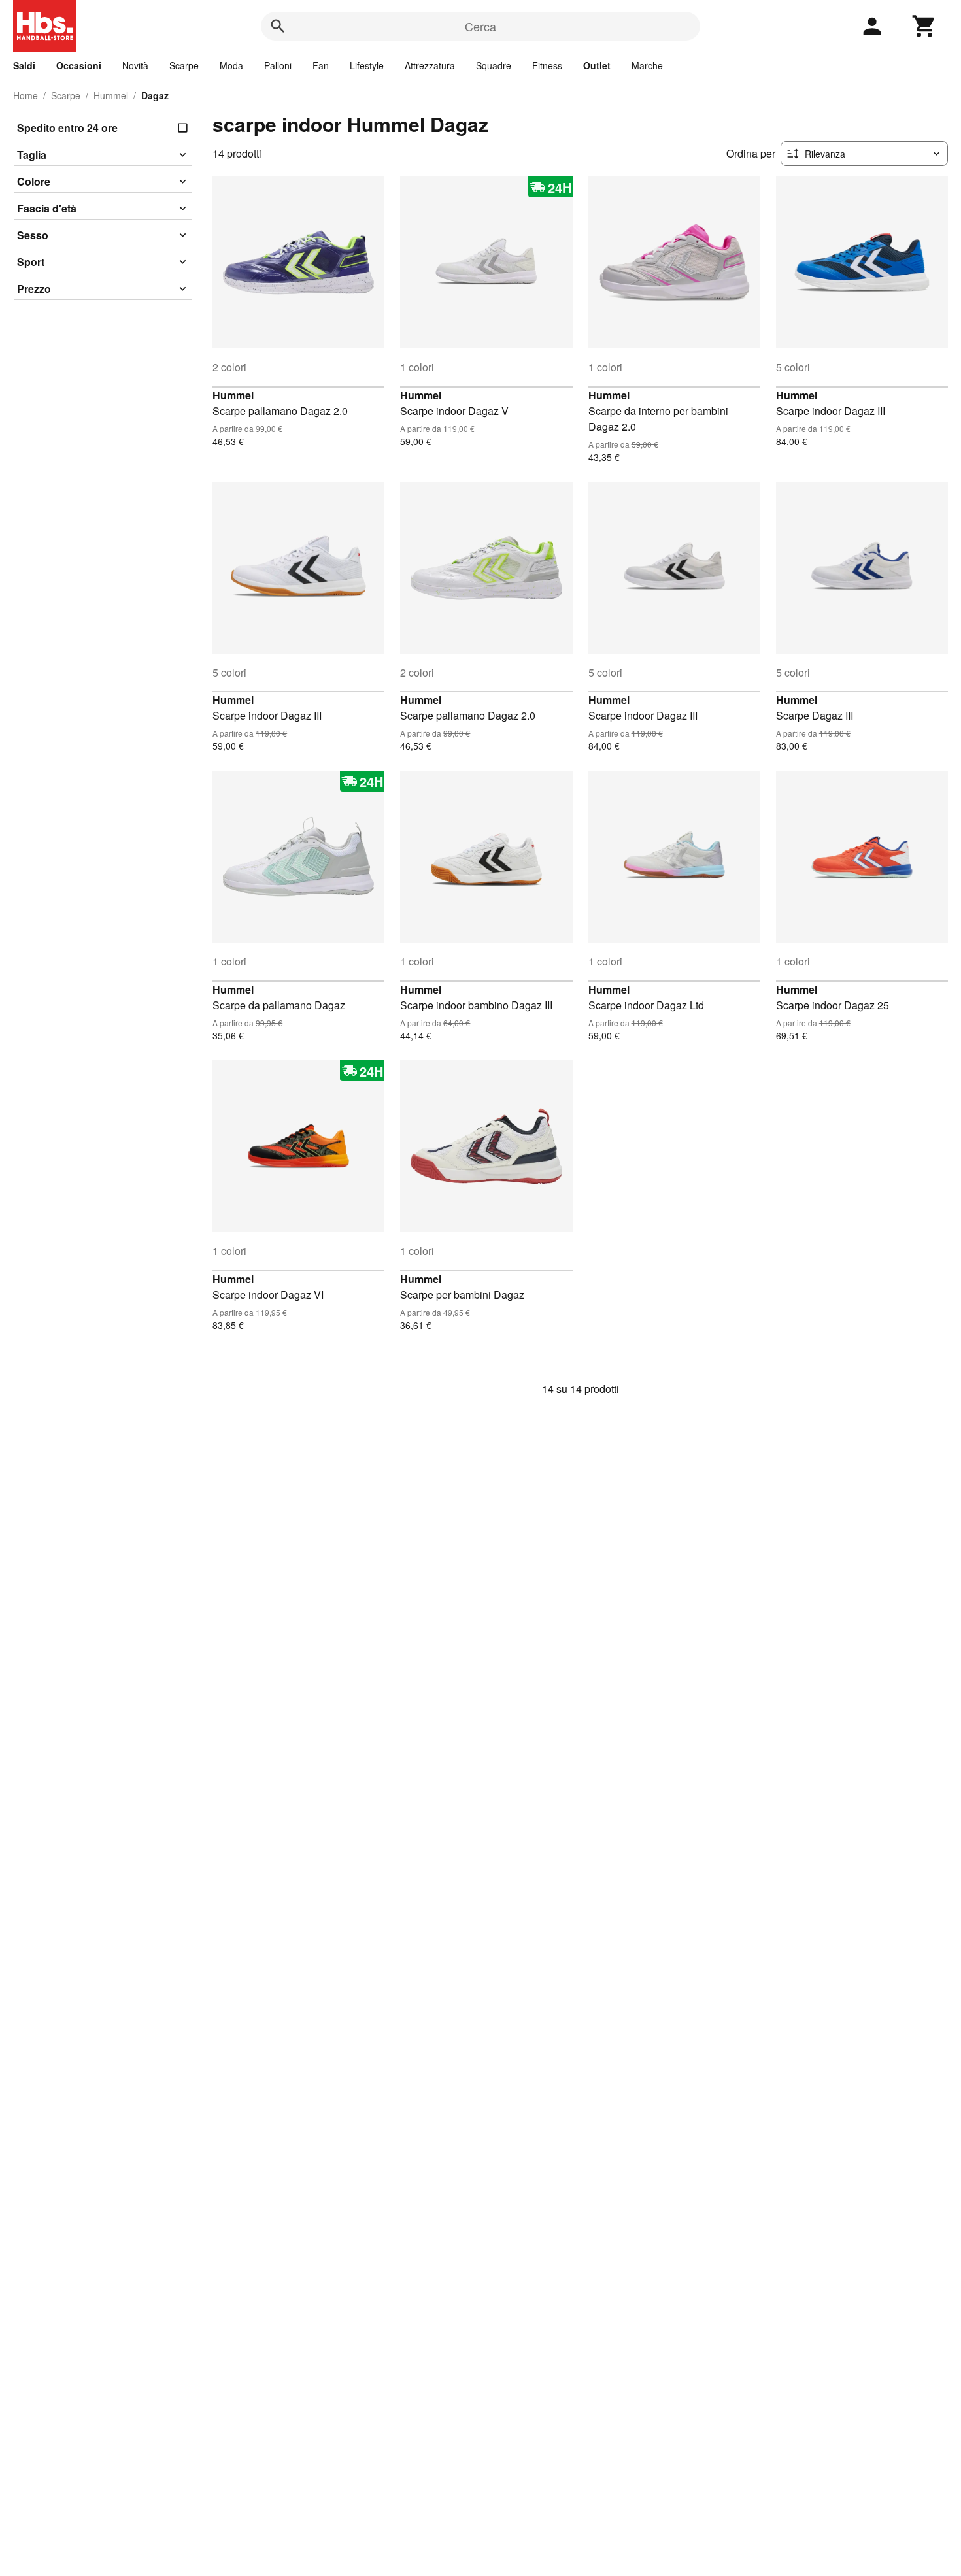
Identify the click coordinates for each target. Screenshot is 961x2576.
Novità (135, 65)
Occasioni (79, 65)
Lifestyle (367, 65)
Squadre (494, 65)
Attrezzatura (430, 65)
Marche (647, 65)
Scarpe (184, 65)
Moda (231, 65)
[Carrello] (924, 26)
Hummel (111, 95)
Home (25, 95)
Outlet (597, 65)
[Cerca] (278, 26)
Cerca (480, 26)
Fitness (547, 65)
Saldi (24, 65)
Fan (321, 65)
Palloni (278, 65)
